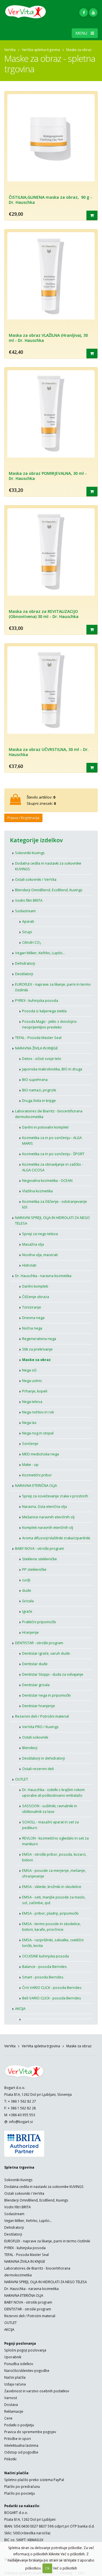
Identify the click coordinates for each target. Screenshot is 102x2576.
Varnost (11, 2398)
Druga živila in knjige (39, 1101)
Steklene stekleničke (40, 1559)
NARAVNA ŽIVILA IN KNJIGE (37, 1048)
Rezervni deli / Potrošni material (42, 1716)
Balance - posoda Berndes (44, 1967)
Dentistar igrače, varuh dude (46, 1653)
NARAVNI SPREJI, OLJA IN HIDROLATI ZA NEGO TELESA (52, 1221)
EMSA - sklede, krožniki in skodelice (52, 1887)
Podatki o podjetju (19, 2425)
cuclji (26, 1580)
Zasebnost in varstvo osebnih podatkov (37, 2391)
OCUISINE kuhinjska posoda (45, 1956)
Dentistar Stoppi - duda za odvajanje (53, 1674)
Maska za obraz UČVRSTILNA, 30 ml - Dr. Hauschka (49, 752)
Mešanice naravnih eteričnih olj (48, 1517)
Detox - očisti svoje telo (42, 1059)
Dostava (11, 2404)
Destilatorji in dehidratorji (43, 1758)
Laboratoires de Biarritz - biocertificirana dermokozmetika (49, 1114)
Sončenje (30, 1444)
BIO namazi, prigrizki (39, 1090)
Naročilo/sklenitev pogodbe (27, 2370)
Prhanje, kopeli (35, 1391)
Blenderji (30, 1748)
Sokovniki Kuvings (30, 853)
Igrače (27, 1611)
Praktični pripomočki (39, 1622)
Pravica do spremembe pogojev (30, 2432)
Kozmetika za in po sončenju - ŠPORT (53, 1154)
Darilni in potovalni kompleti (45, 1127)
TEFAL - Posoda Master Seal (38, 1038)
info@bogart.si (21, 2122)
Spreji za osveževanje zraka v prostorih (55, 1496)
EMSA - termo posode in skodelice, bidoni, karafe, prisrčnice (51, 1927)
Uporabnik (13, 2357)
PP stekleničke (34, 1569)
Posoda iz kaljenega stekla (44, 1011)
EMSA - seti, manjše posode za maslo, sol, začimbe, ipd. (54, 1900)
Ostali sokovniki (35, 1737)
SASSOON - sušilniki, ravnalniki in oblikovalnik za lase (50, 1809)
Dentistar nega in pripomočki (46, 1695)
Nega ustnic (32, 1381)
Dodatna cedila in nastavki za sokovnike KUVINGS (48, 866)
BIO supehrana (35, 1080)
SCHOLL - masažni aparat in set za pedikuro (50, 1825)
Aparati (28, 921)
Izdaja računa (15, 2384)
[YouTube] (93, 12)
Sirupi (27, 932)
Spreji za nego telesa (40, 1234)
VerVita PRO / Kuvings (40, 1727)
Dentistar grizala (36, 1685)
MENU (83, 33)
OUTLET (22, 1779)
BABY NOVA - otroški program (40, 1549)
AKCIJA (20, 2009)
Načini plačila (15, 2377)
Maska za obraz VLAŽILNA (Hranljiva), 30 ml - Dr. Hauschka (48, 338)
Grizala (28, 1601)
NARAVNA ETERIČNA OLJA (36, 1486)
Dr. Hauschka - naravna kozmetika (43, 1276)
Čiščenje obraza (36, 1297)
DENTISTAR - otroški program (39, 1643)
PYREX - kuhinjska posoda (37, 1001)
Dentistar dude (35, 1664)
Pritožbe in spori (18, 2439)
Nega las (29, 1423)
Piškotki (10, 2459)
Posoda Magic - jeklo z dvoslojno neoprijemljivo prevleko (49, 1024)
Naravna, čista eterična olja (44, 1507)
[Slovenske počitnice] (55, 2017)
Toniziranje (32, 1307)
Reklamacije (14, 2411)
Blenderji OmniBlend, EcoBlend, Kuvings (49, 890)
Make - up (30, 1465)
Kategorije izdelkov (36, 840)
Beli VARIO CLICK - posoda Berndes (52, 1998)
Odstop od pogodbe (21, 2452)
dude (27, 1590)
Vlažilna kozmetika (37, 1191)
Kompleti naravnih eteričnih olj (48, 1528)
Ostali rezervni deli (38, 1769)
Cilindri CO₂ (31, 942)
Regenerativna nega (39, 1339)
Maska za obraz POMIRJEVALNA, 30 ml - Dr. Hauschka (48, 476)
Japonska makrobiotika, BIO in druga (52, 1069)
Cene (8, 2418)
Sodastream (25, 911)
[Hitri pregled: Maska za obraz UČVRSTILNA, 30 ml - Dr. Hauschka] (92, 768)
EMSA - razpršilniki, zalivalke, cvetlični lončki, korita (53, 1943)
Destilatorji (24, 974)
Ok (47, 2568)
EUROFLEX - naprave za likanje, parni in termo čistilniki (53, 987)
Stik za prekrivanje (37, 1349)
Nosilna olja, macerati (40, 1255)
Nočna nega (32, 1328)
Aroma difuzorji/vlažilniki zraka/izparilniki (56, 1538)
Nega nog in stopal (38, 1433)
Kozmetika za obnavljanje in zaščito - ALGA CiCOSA (53, 1167)
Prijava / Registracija (23, 818)
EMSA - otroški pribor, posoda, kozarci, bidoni (54, 1857)
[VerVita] (28, 14)
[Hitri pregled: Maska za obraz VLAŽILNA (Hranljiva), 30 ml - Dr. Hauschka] (92, 354)
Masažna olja (33, 1244)
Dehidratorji (25, 963)
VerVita (10, 50)
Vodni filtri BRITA (29, 900)
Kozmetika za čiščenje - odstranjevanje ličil (55, 1204)
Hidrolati (29, 1265)
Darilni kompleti (35, 1286)
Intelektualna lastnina (21, 2445)
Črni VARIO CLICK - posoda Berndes (52, 1988)
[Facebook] (84, 12)
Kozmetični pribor (37, 1475)
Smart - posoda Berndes (43, 1977)
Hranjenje (30, 1632)
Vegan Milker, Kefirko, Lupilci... (40, 953)
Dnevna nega (33, 1318)
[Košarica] (15, 802)
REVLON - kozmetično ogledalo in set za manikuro (55, 1841)
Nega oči (29, 1370)
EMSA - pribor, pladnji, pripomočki (50, 1913)
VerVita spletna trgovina (41, 50)
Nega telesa (32, 1402)
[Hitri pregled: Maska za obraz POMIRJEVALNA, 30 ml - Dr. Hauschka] (92, 492)
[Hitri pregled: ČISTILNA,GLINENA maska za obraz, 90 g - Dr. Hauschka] (92, 215)
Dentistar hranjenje (39, 1706)
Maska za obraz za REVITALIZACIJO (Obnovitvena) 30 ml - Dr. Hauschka (44, 614)
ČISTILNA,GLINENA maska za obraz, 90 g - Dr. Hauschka (50, 200)
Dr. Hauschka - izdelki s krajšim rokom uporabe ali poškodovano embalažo (53, 1793)
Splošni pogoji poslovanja (25, 2350)
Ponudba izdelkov (19, 2364)
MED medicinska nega (41, 1454)
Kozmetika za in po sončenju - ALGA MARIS (52, 1141)
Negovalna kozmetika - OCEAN (47, 1181)
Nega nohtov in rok (38, 1412)
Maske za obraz (36, 1360)
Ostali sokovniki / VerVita (36, 880)
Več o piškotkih (65, 2568)
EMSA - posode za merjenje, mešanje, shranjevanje (54, 1873)
